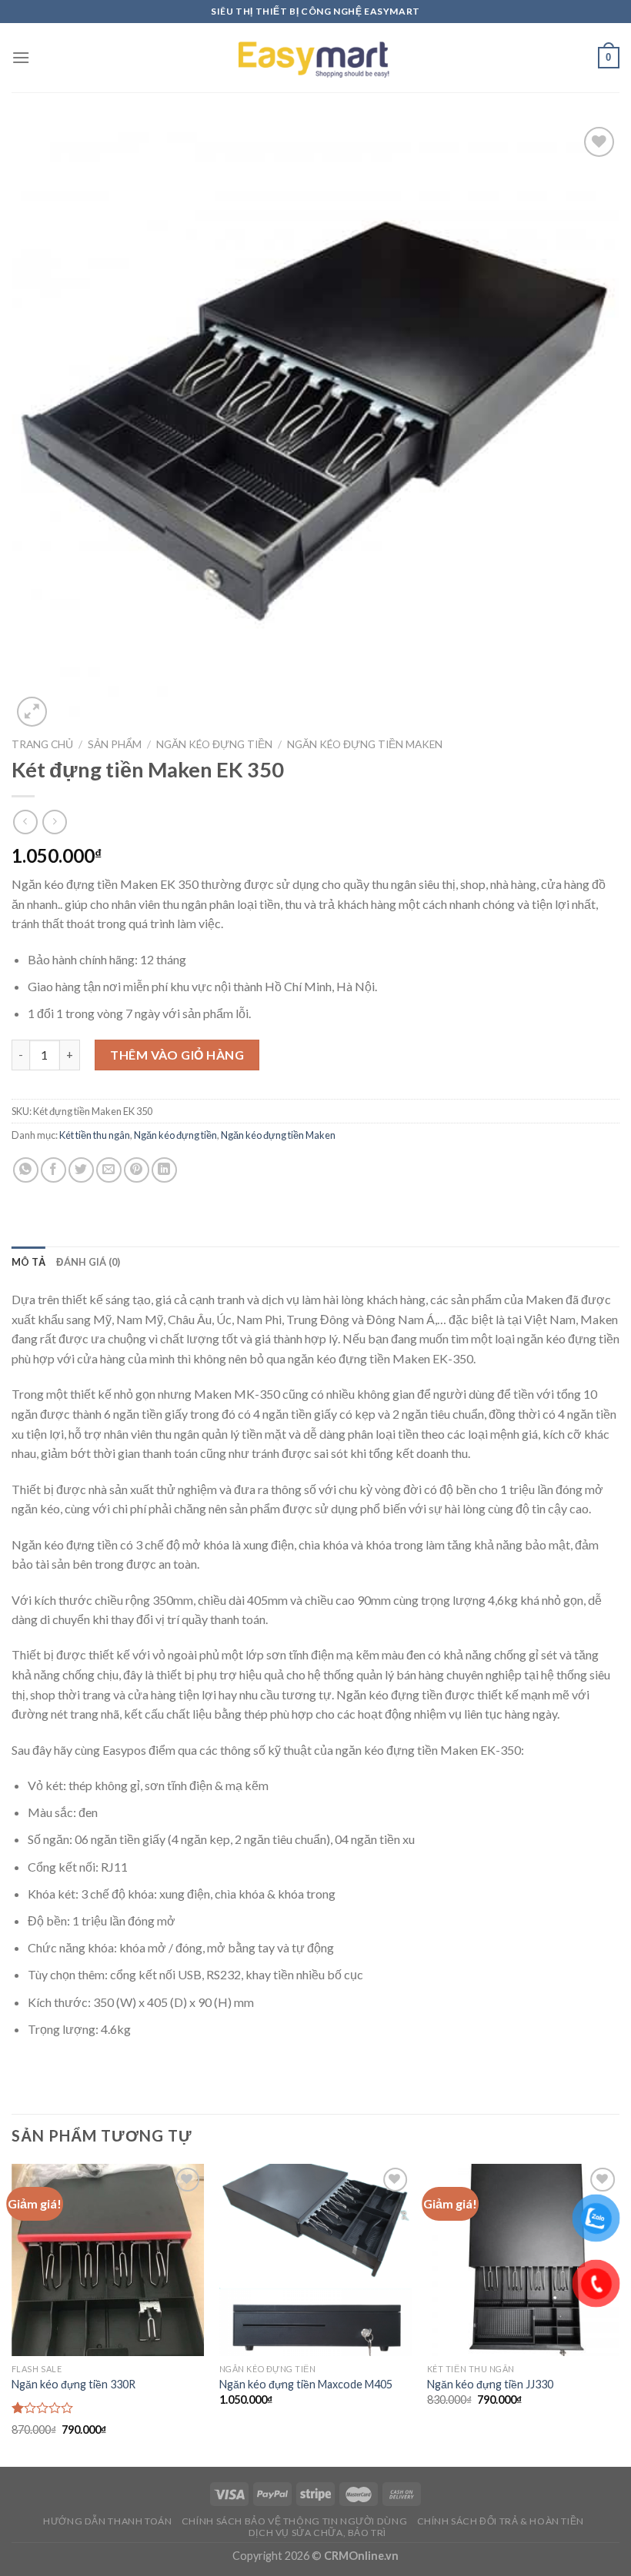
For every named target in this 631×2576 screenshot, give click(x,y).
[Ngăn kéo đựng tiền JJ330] (523, 2260)
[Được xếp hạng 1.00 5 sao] (43, 2408)
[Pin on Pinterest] (137, 1170)
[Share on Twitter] (81, 1170)
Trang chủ (42, 744)
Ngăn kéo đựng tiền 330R (73, 2384)
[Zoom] (32, 712)
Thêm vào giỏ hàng (177, 1055)
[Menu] (21, 57)
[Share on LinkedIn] (164, 1170)
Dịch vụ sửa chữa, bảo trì (317, 2533)
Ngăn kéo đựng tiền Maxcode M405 (306, 2384)
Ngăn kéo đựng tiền (214, 744)
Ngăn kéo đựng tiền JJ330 (490, 2384)
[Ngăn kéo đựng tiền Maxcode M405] (315, 2260)
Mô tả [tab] (28, 1262)
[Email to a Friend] (109, 1170)
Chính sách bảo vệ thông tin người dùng (294, 2521)
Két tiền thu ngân (95, 1135)
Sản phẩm (115, 744)
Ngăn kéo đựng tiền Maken (365, 744)
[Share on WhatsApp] (26, 1170)
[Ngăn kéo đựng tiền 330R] (108, 2260)
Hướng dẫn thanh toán (107, 2521)
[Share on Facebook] (53, 1170)
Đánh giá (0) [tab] (88, 1262)
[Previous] (12, 2314)
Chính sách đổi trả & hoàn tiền (501, 2521)
